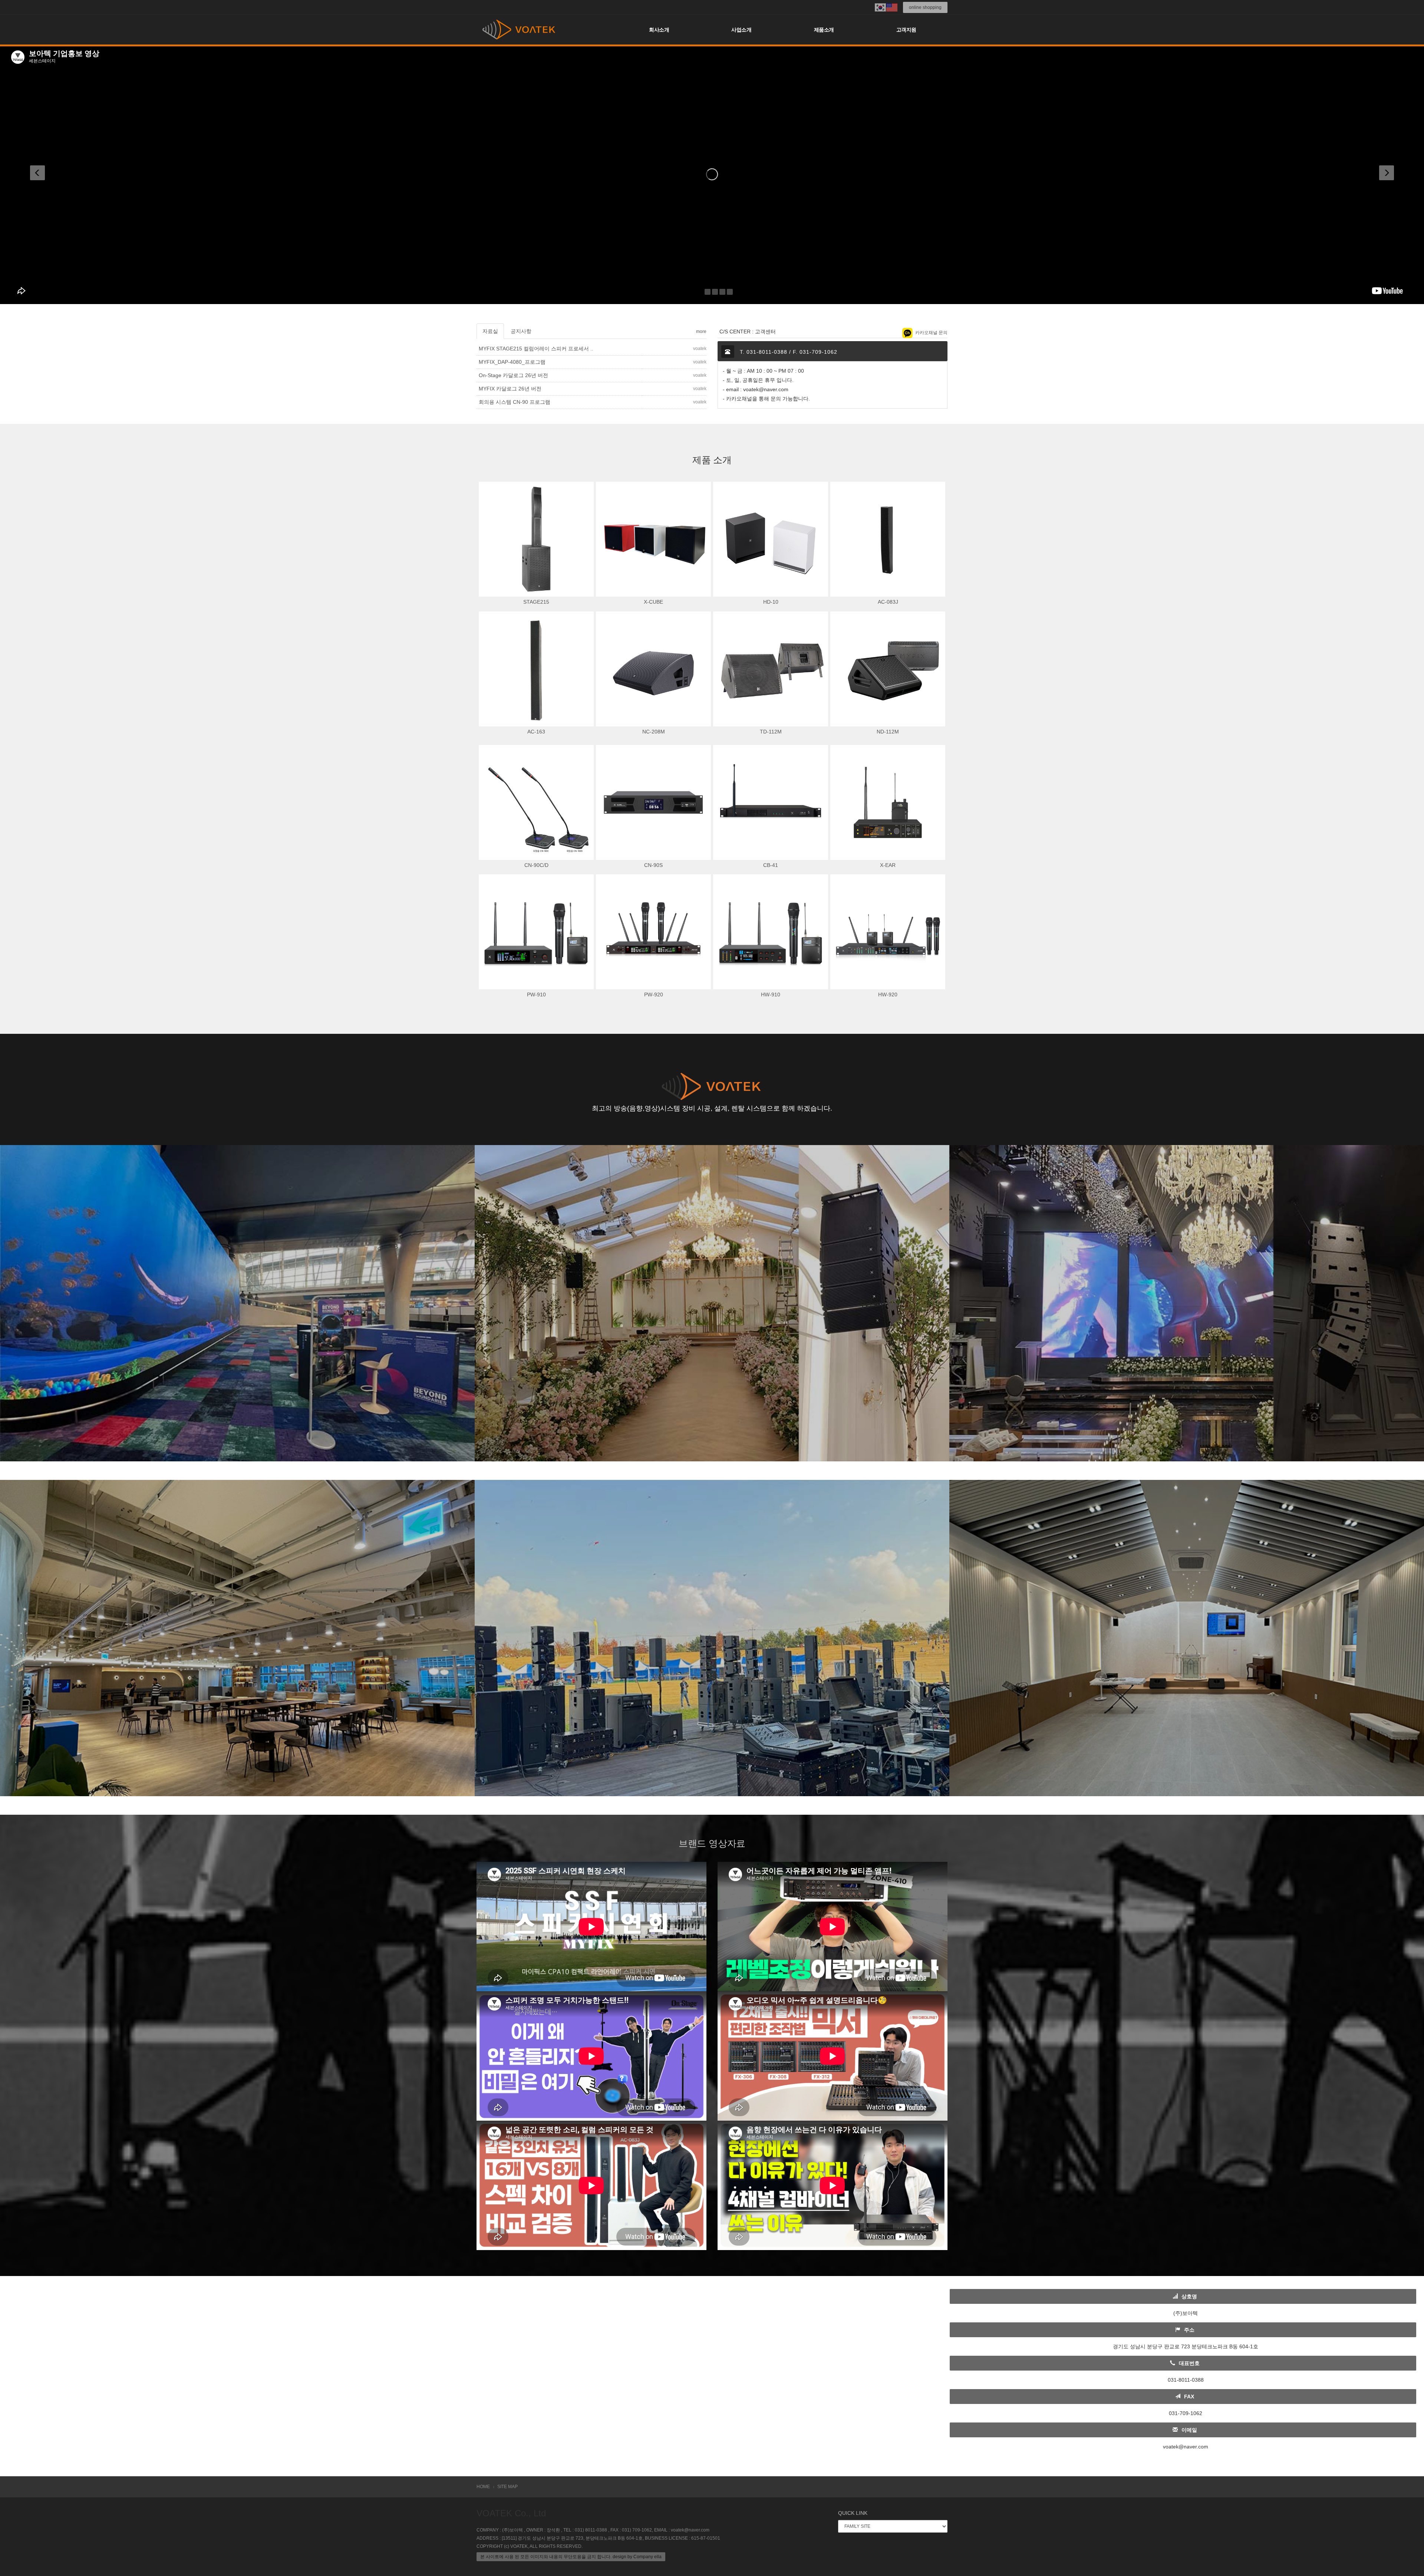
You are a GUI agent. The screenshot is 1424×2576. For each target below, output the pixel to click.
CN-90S (653, 865)
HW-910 (771, 995)
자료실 (490, 331)
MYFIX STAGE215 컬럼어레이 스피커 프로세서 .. (536, 349)
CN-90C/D (536, 865)
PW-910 (536, 995)
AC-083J (888, 602)
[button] (50, 174)
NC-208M (654, 732)
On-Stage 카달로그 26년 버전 (513, 375)
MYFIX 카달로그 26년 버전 (510, 389)
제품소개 (824, 30)
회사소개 (659, 30)
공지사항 (521, 331)
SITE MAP (507, 2487)
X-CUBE (653, 602)
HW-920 (888, 995)
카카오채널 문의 (931, 333)
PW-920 (654, 995)
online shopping (925, 7)
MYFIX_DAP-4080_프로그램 (512, 362)
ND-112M (888, 732)
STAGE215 (536, 602)
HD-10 (771, 602)
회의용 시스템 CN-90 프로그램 (515, 402)
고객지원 (906, 30)
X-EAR (888, 865)
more (701, 332)
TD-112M (771, 732)
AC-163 (536, 732)
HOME (483, 2487)
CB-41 (771, 865)
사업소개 (741, 30)
